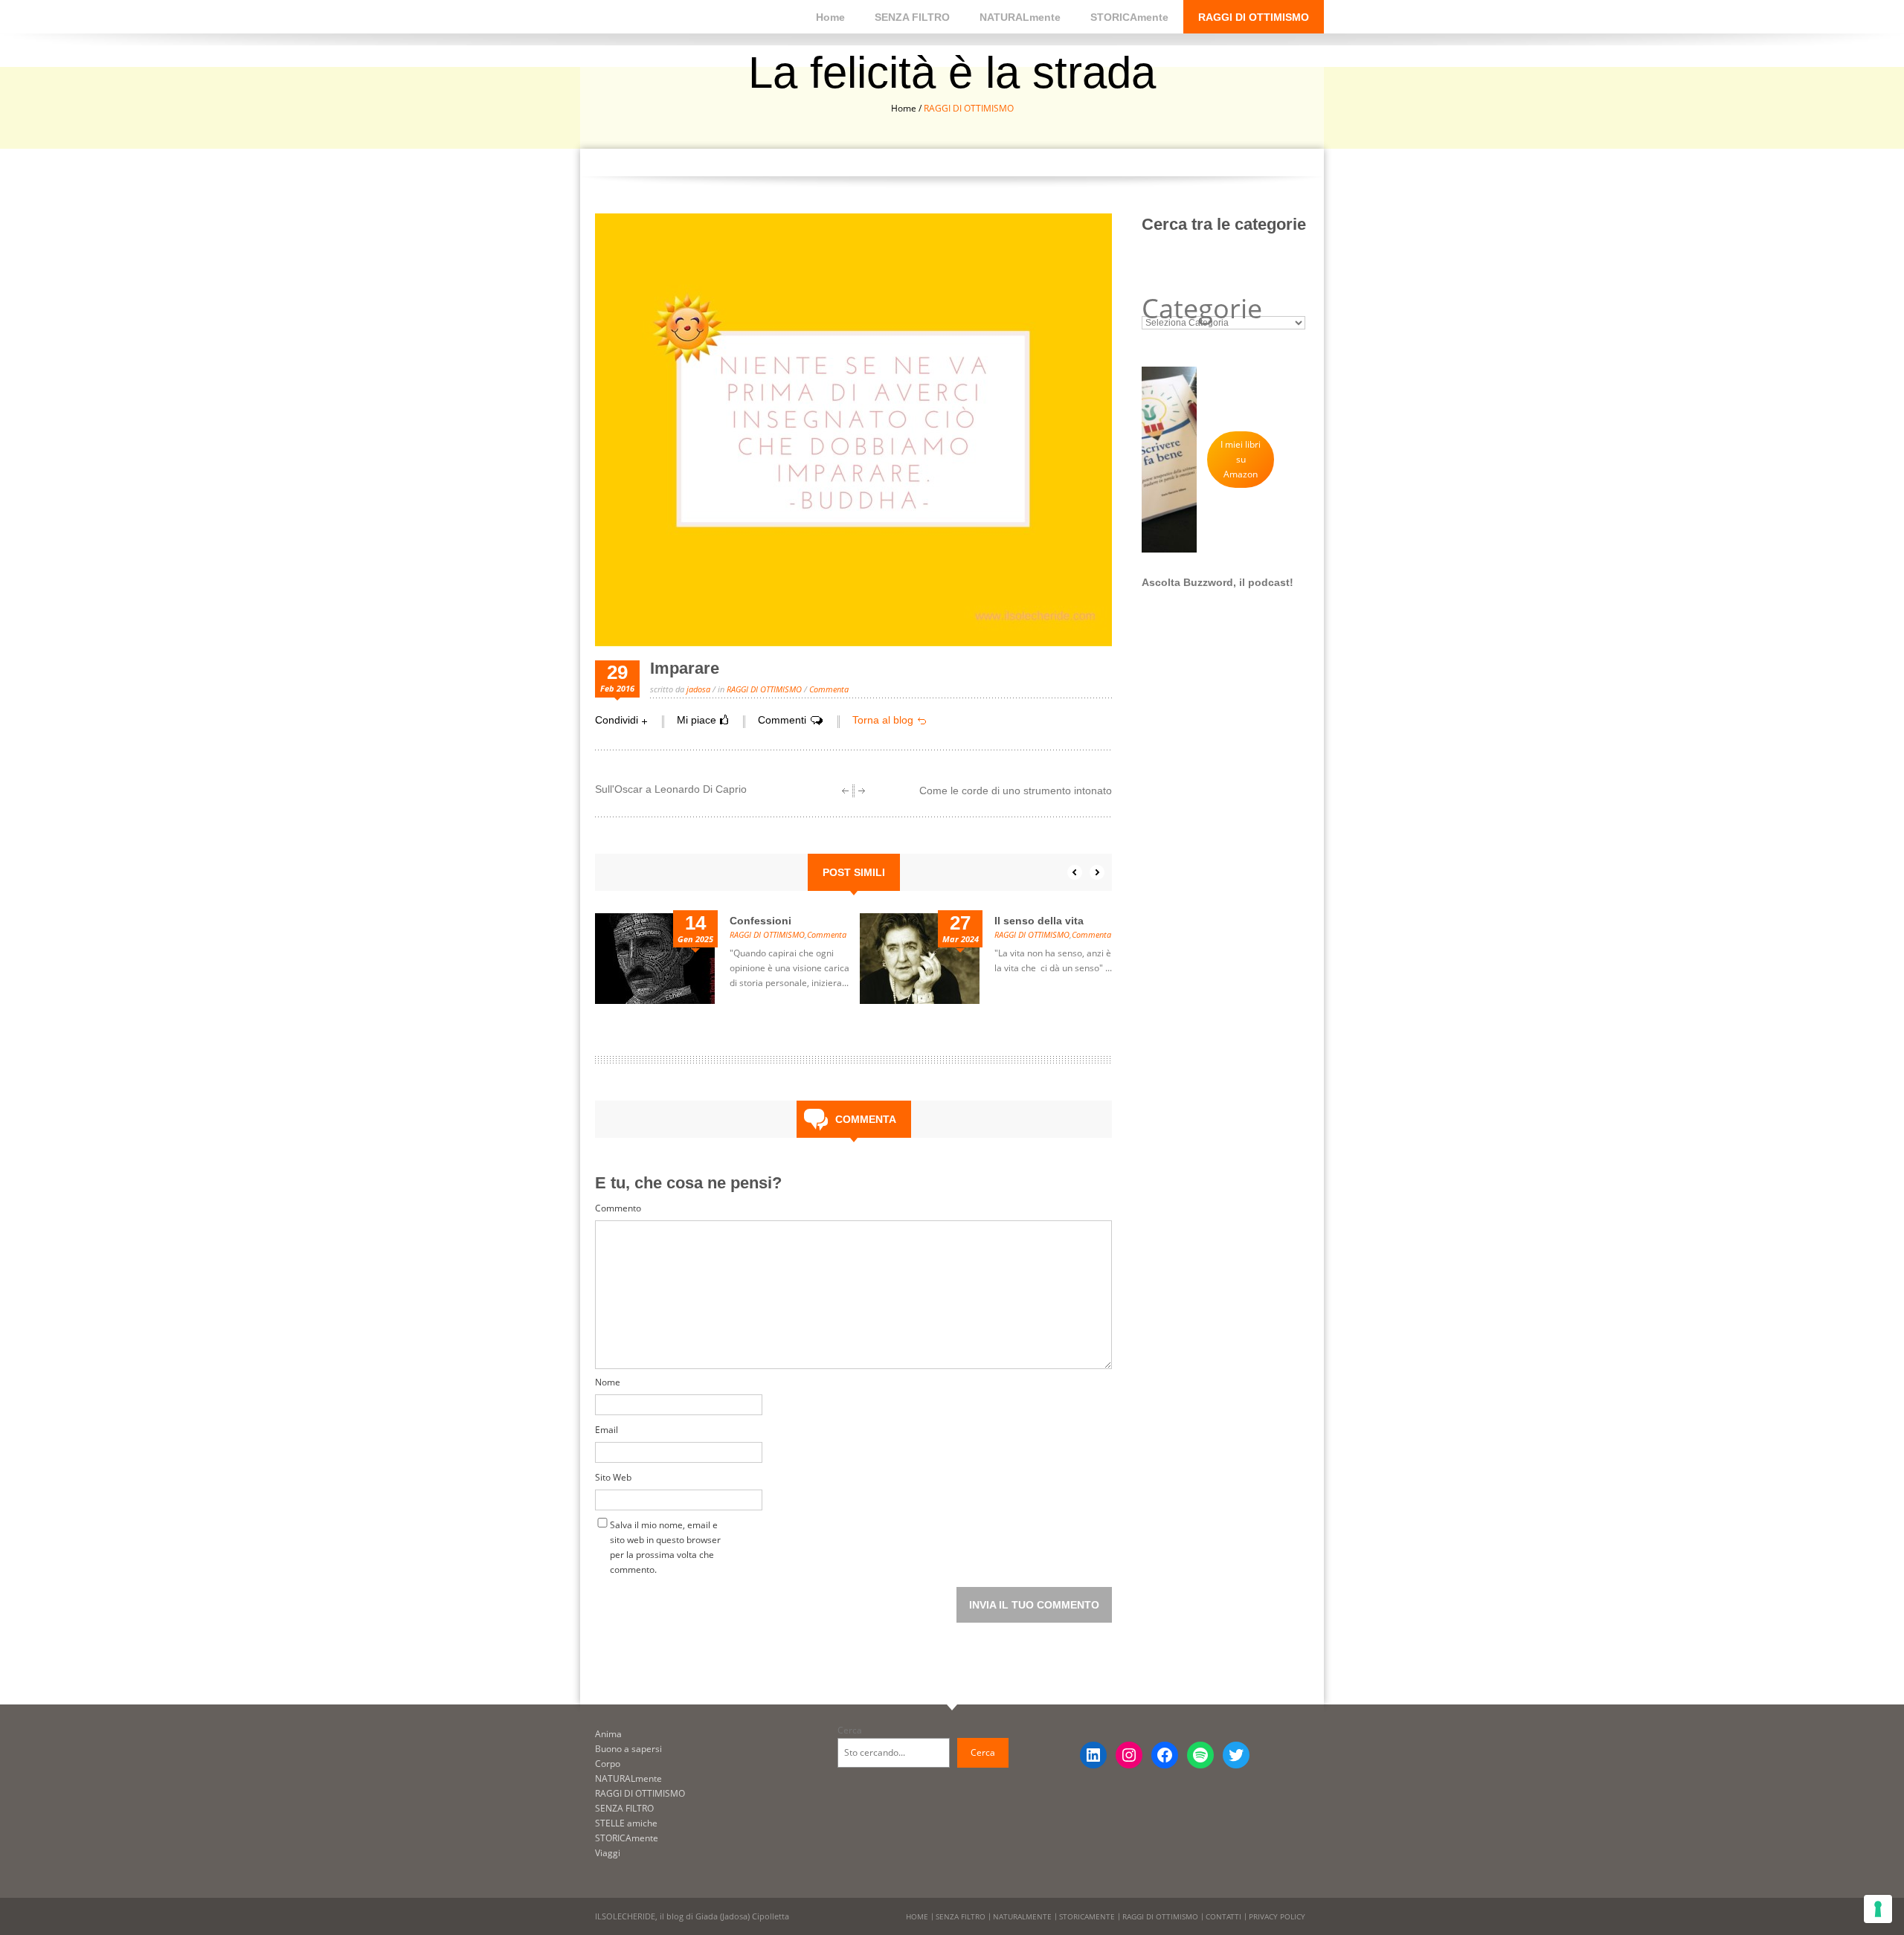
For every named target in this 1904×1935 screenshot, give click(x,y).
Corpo (608, 1764)
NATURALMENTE (1022, 1916)
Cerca (850, 1730)
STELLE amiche (626, 1823)
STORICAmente (1129, 17)
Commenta (827, 934)
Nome (608, 1382)
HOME (917, 1916)
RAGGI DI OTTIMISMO (1254, 17)
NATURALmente (1020, 17)
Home (830, 17)
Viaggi (608, 1853)
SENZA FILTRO (912, 17)
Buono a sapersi (628, 1749)
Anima (608, 1734)
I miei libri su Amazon (1241, 459)
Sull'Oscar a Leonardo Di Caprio (671, 789)
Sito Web (613, 1477)
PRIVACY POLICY (1277, 1916)
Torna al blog (883, 720)
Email (607, 1430)
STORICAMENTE (1087, 1916)
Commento (618, 1208)
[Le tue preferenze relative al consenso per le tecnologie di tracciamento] (1878, 1909)
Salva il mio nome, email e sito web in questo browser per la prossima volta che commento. (665, 1528)
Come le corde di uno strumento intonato (1016, 791)
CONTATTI (1223, 1916)
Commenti (782, 720)
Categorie (1202, 309)
